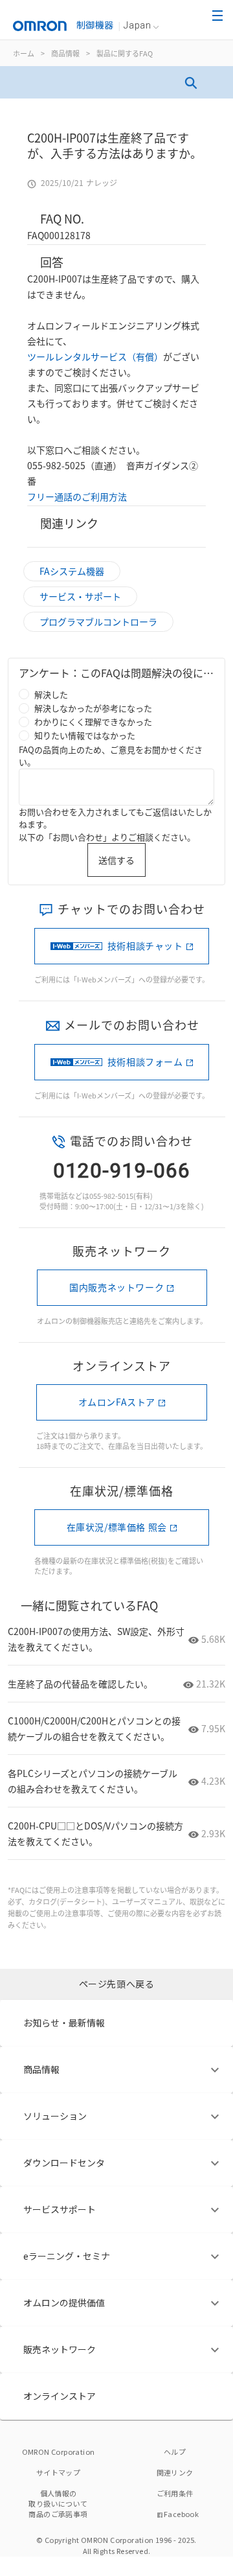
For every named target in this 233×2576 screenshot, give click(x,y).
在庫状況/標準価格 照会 (117, 1527)
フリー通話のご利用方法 (77, 496)
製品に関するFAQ (125, 53)
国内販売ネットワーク (116, 1287)
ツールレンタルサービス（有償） (95, 356)
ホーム (24, 53)
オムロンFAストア (117, 1402)
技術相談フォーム (145, 1062)
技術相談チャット (145, 946)
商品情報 (65, 53)
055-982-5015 (111, 1196)
